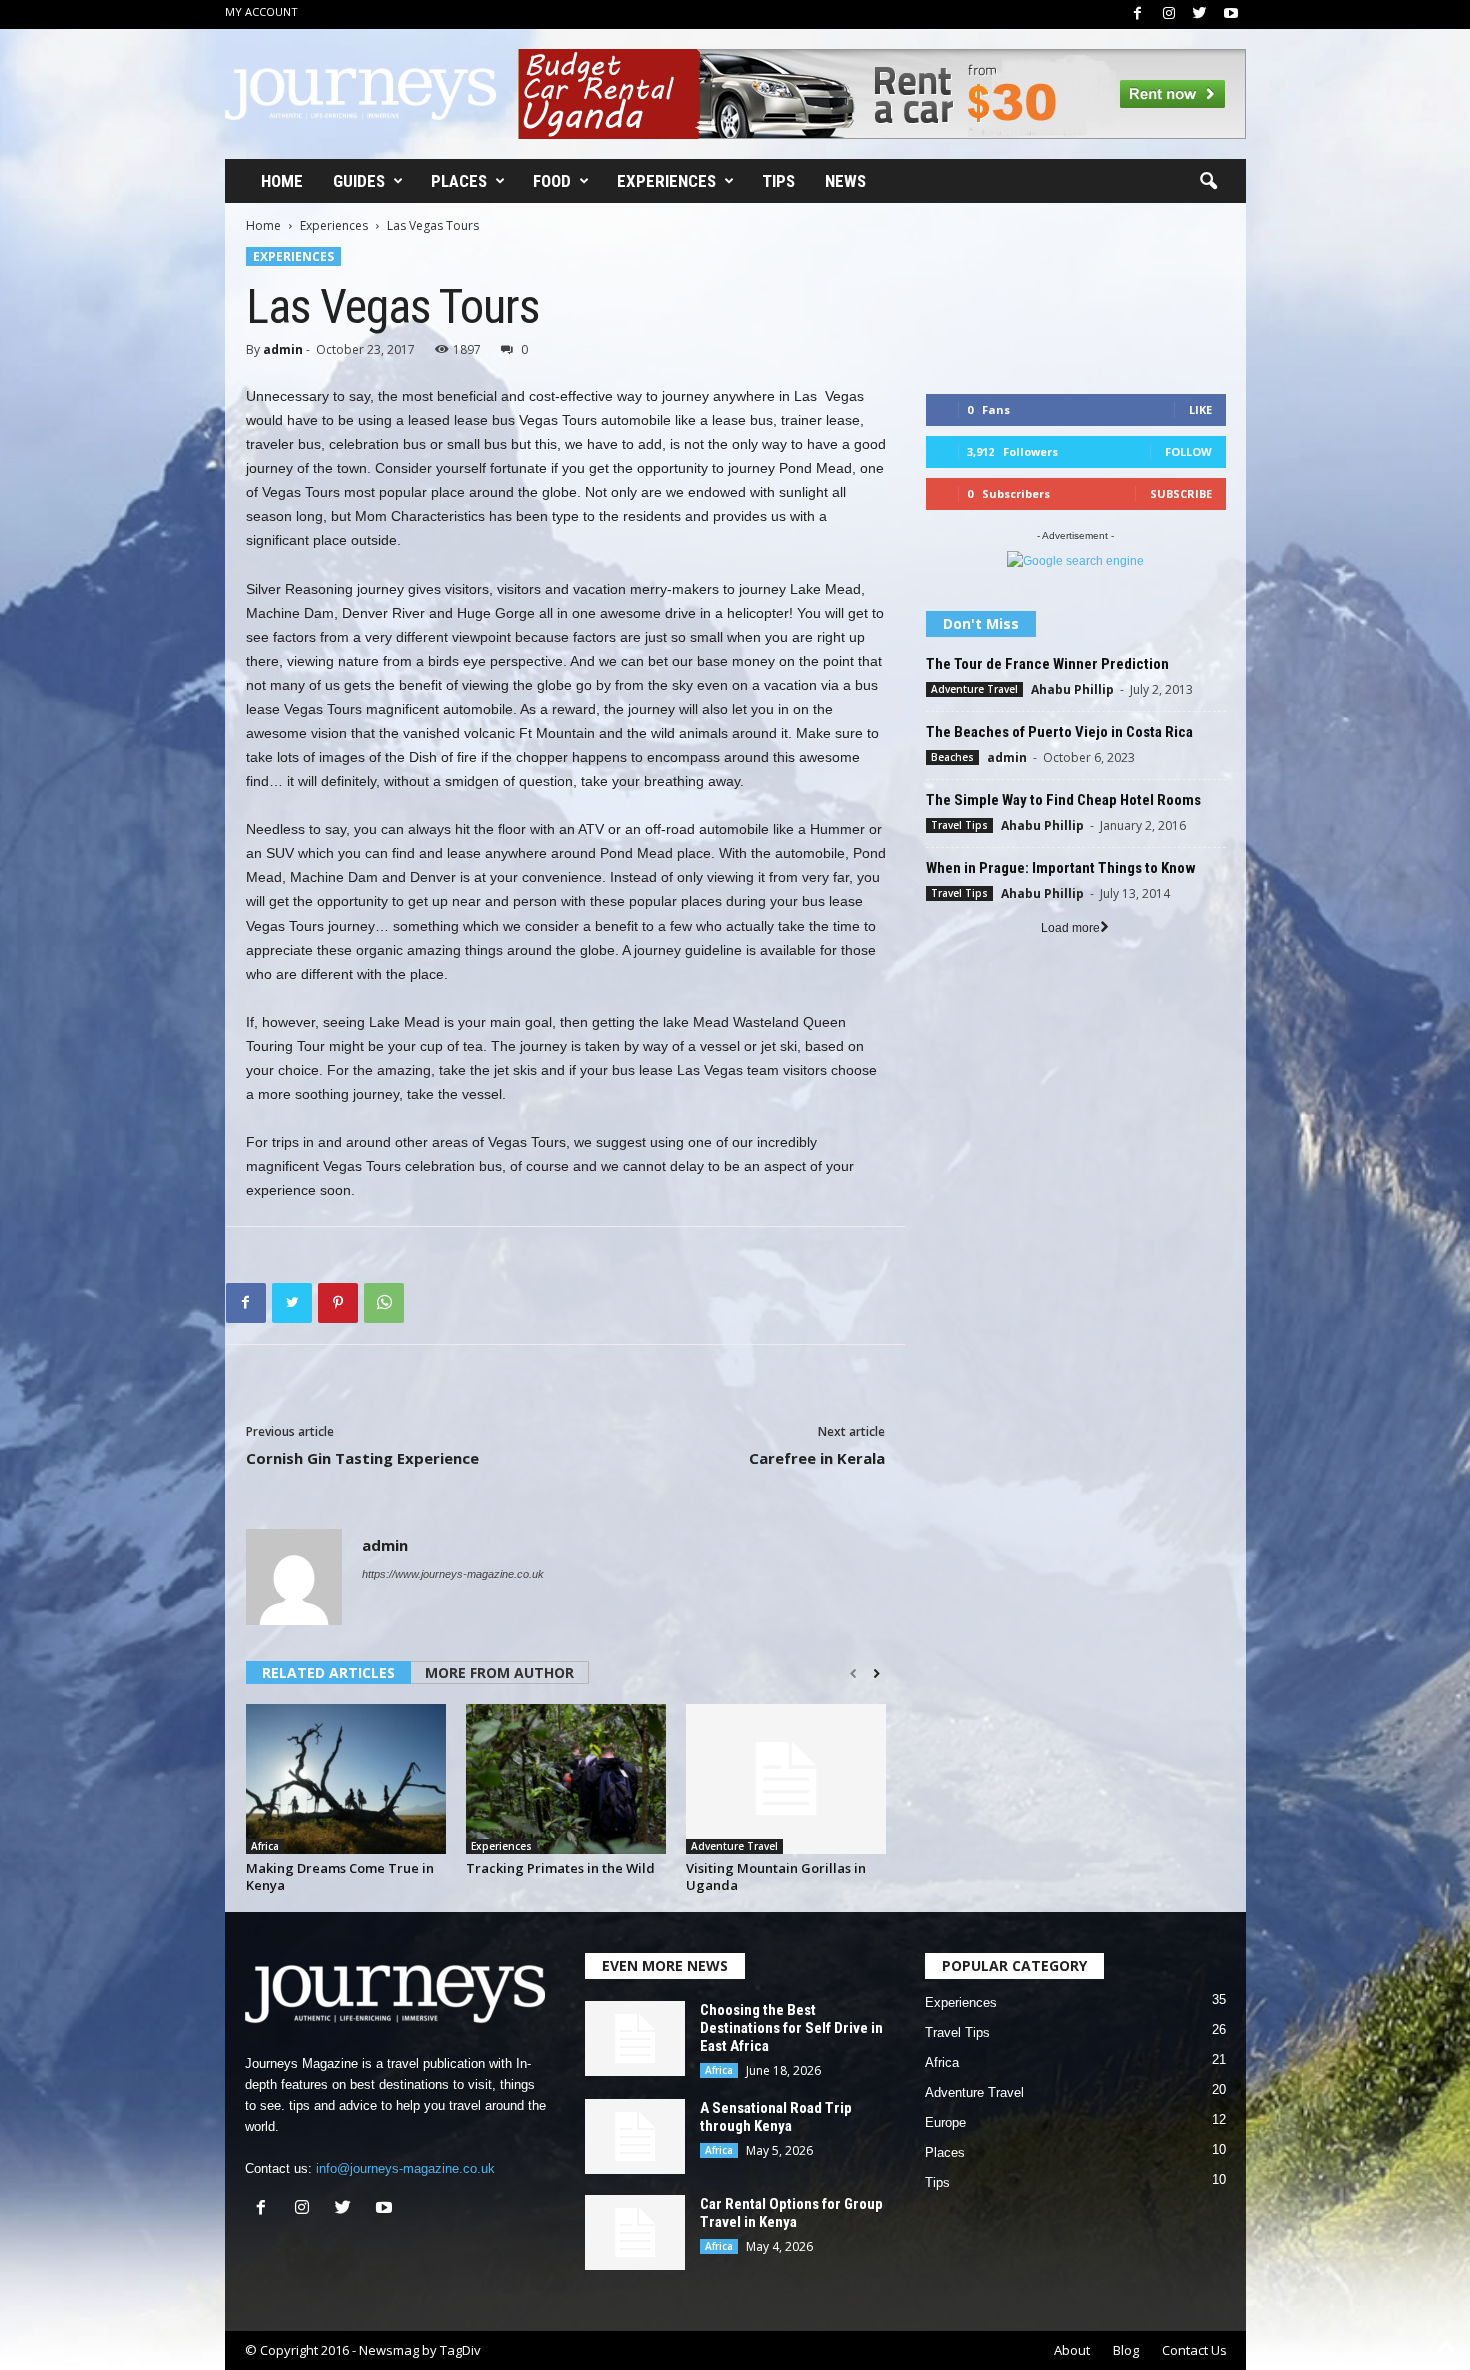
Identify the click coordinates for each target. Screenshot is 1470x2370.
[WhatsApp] (384, 1303)
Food (552, 181)
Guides (359, 181)
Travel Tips (959, 825)
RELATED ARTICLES (328, 1672)
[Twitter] (1200, 14)
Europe (945, 2122)
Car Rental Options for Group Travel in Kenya (791, 2213)
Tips (778, 181)
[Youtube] (1231, 14)
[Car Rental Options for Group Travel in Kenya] (635, 2232)
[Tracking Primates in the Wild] (566, 1779)
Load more (1070, 928)
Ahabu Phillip (1072, 689)
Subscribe (1181, 493)
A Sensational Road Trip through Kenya (776, 2117)
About (1072, 2350)
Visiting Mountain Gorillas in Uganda (776, 1876)
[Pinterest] (338, 1303)
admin (283, 349)
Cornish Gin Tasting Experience (362, 1458)
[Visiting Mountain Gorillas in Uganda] (786, 1779)
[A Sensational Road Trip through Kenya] (635, 2136)
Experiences (666, 181)
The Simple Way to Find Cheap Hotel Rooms (1063, 800)
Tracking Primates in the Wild (560, 1868)
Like (1200, 409)
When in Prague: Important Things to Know (1061, 868)
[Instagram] (1169, 14)
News (845, 181)
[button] (1208, 182)
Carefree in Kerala (817, 1458)
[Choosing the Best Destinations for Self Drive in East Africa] (635, 2038)
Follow (1188, 451)
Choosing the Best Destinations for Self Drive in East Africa (791, 2028)
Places (459, 181)
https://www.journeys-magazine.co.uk (453, 1574)
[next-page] (876, 1674)
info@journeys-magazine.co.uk (405, 2168)
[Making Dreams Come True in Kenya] (346, 1779)
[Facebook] (1138, 14)
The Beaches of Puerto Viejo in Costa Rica (1059, 732)
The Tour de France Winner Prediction (1047, 664)
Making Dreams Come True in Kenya (340, 1876)
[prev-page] (853, 1674)
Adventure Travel (734, 1846)
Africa (265, 1846)
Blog (1126, 2350)
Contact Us (1194, 2350)
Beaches (952, 757)
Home (282, 181)
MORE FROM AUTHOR (499, 1672)
